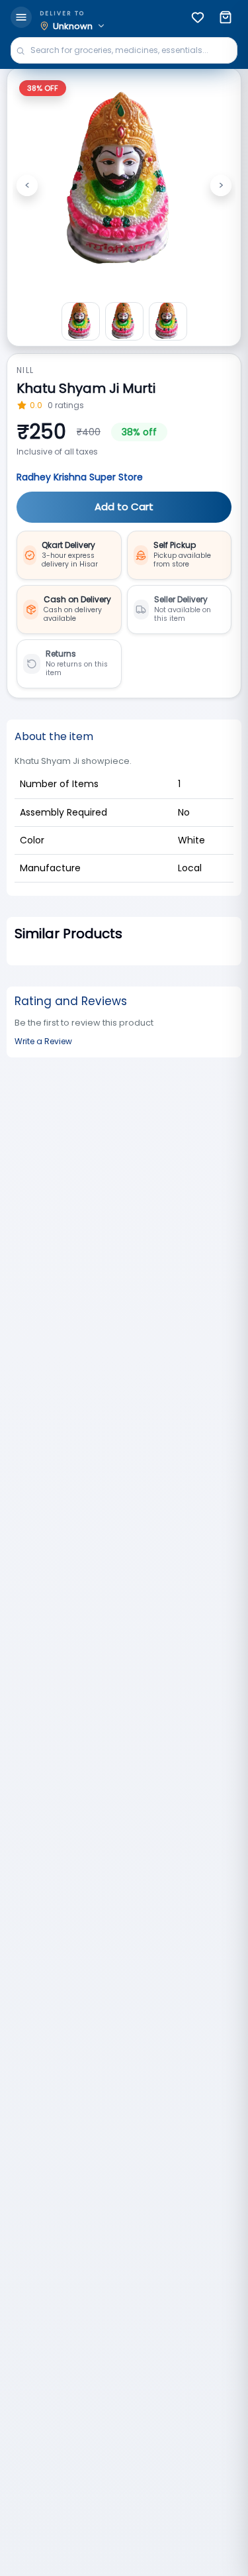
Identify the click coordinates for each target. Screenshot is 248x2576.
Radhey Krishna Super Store (80, 477)
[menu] (21, 17)
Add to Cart (124, 507)
